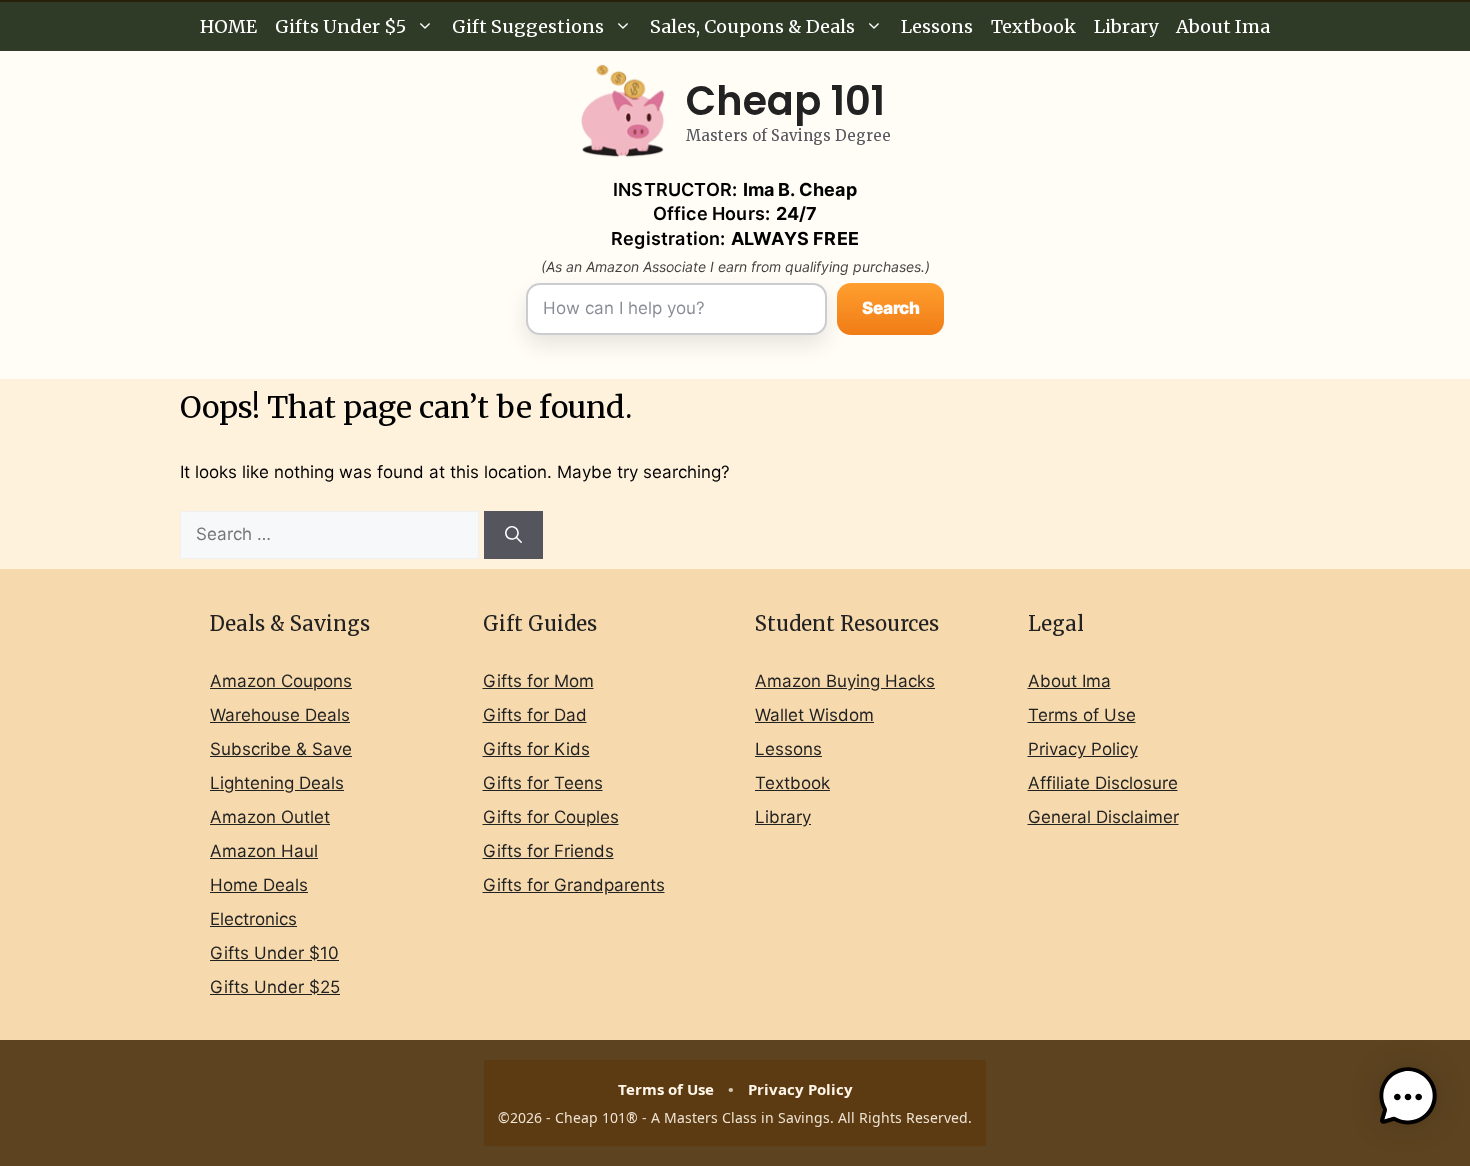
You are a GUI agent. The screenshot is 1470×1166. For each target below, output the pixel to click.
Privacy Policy (1083, 749)
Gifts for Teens (543, 783)
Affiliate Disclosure (1103, 783)
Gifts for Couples (551, 817)
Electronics (253, 919)
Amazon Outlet (270, 817)
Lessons (937, 26)
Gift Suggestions (528, 26)
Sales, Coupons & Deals (752, 26)
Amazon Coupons (281, 681)
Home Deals (259, 885)
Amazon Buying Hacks (845, 681)
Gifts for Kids (536, 749)
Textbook (1033, 26)
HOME (228, 26)
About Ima (1223, 26)
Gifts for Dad (535, 715)
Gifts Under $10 (274, 953)
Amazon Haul (264, 851)
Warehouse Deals (280, 715)
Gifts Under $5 (340, 26)
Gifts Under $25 (275, 987)
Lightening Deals (277, 783)
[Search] (513, 535)
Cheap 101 (785, 101)
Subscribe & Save (281, 749)
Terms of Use (1082, 715)
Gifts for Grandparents (574, 885)
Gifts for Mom (538, 681)
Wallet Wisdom (814, 715)
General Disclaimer (1103, 817)
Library (1126, 26)
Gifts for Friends (548, 851)
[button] (1408, 1101)
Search (891, 308)
